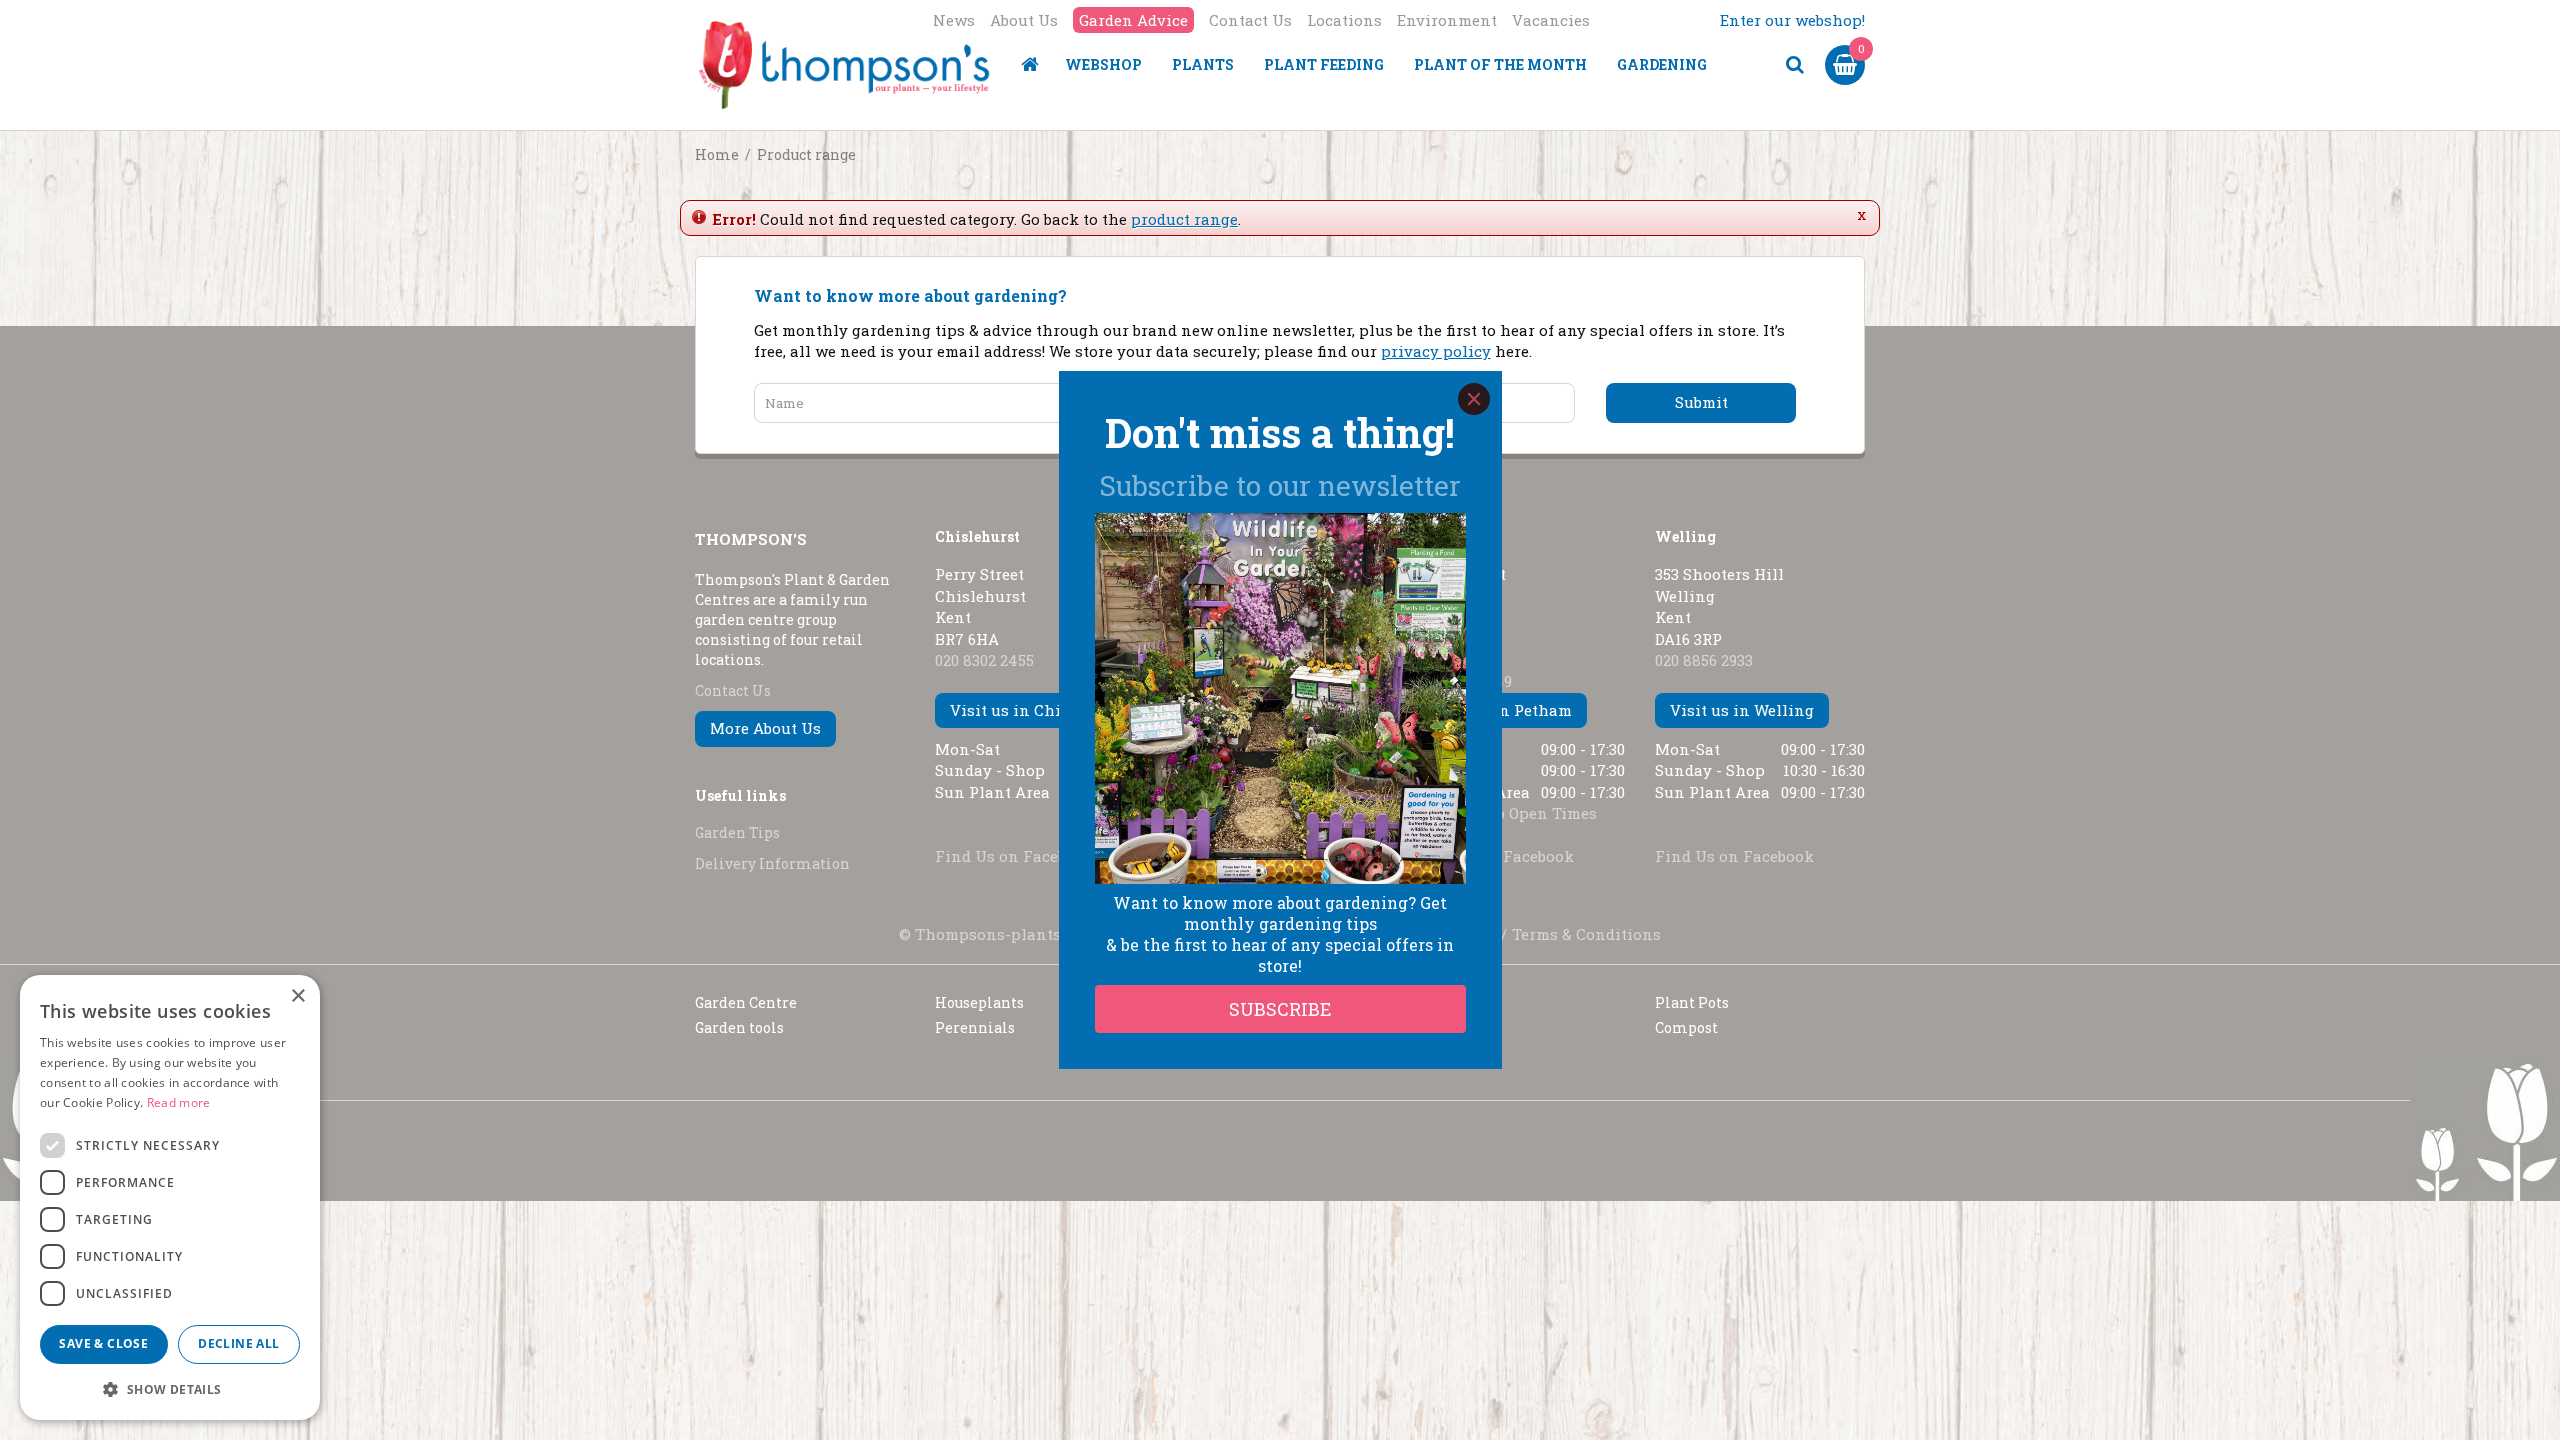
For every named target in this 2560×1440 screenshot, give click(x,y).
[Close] (1474, 399)
